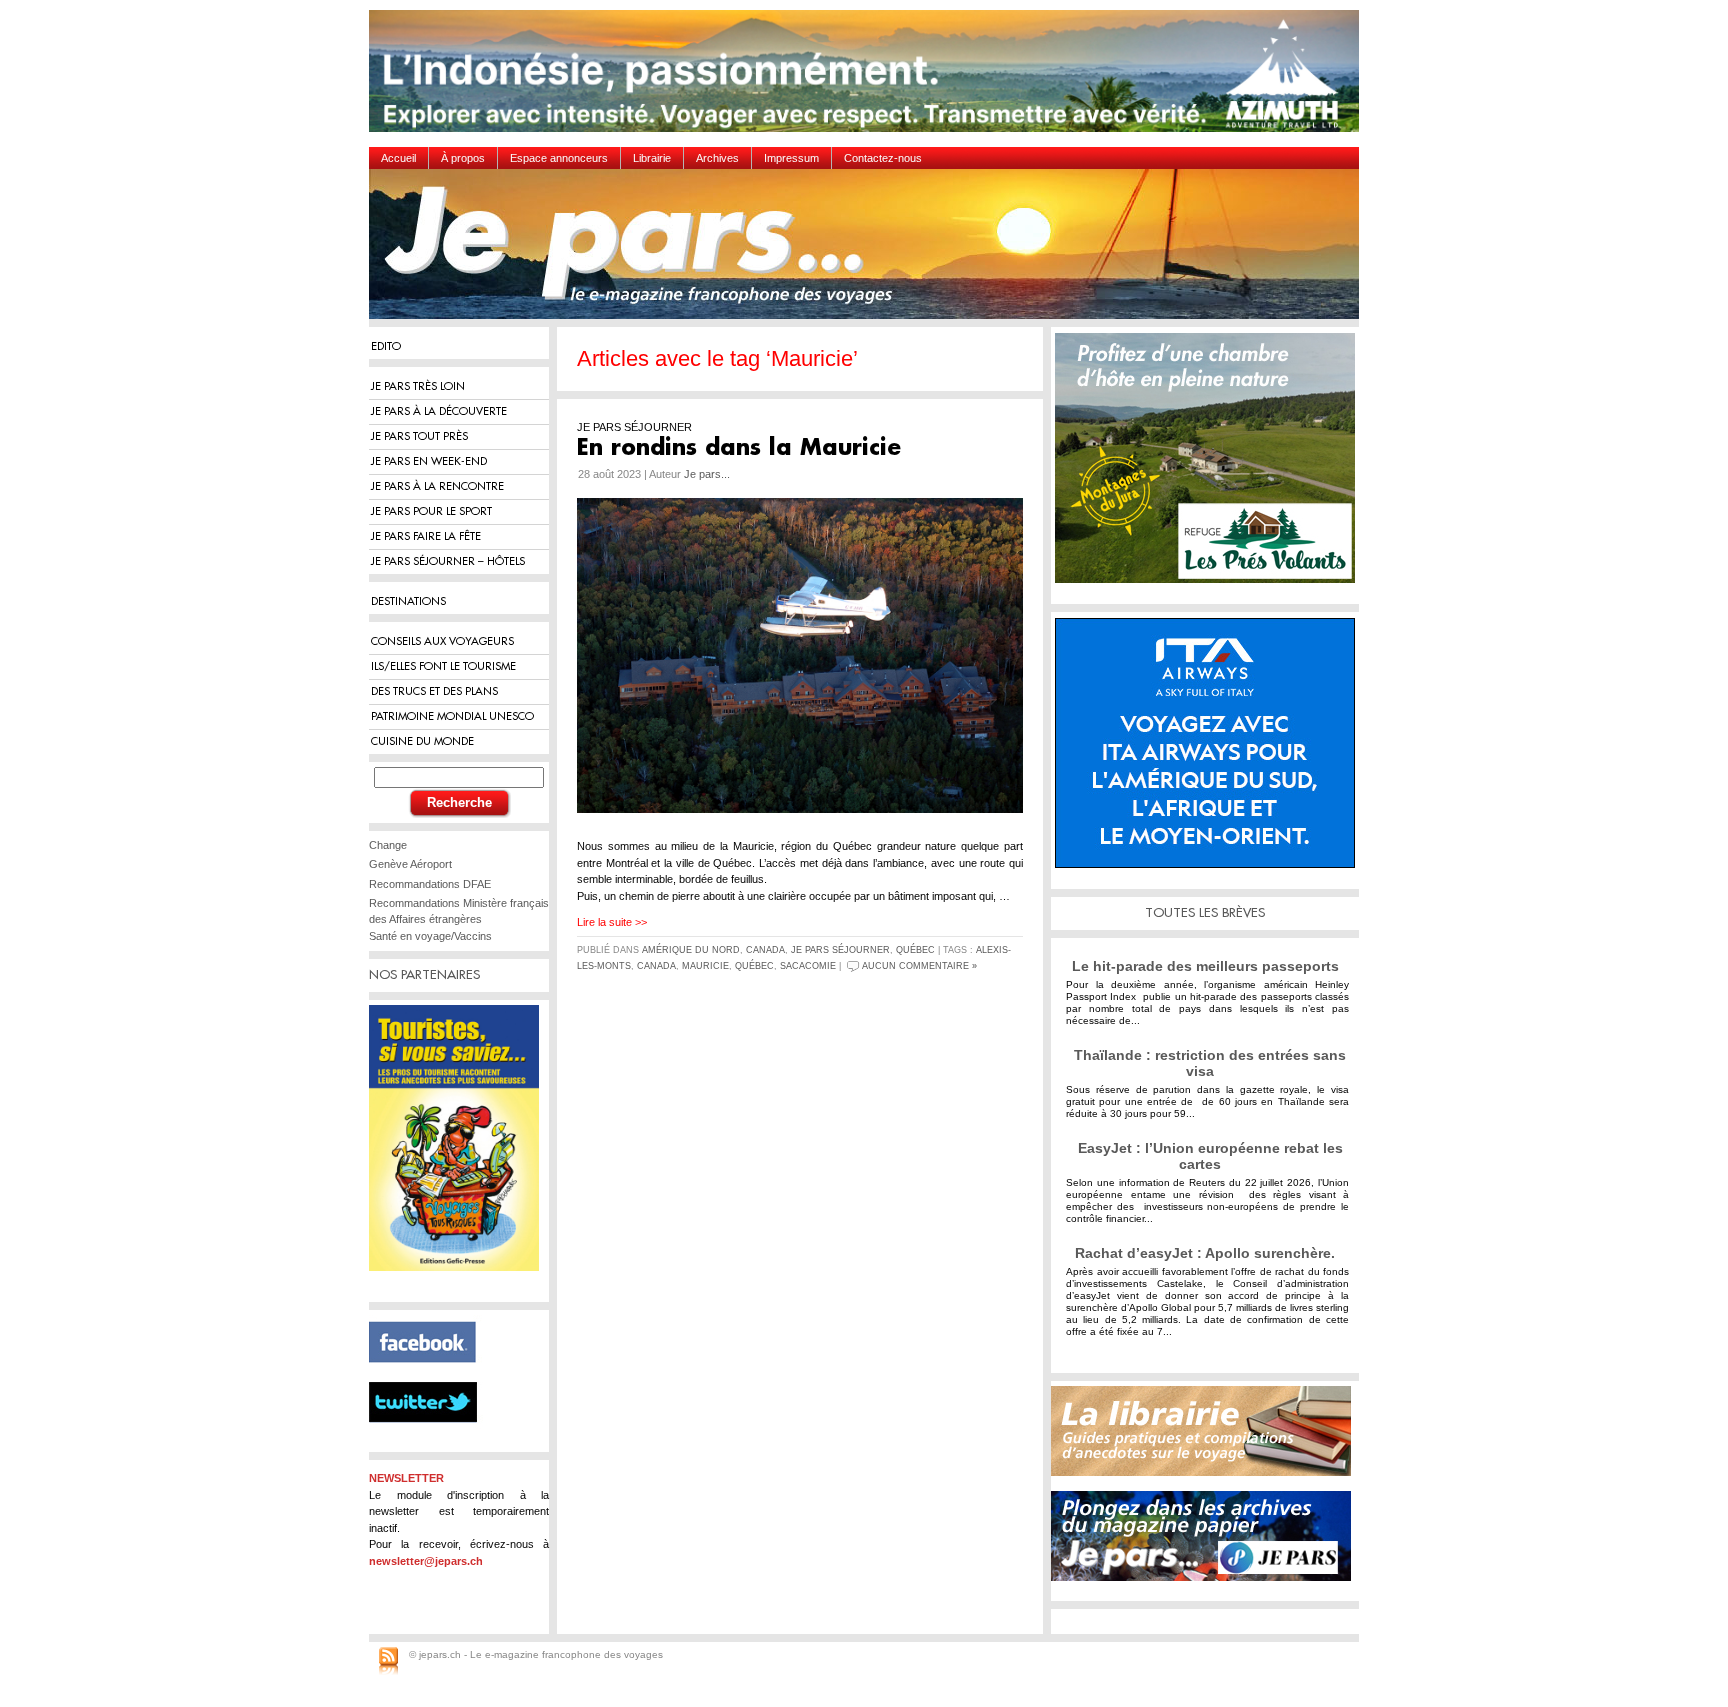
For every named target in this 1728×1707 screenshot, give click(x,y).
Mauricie (705, 966)
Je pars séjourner (840, 950)
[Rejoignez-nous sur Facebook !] (430, 1374)
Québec (915, 950)
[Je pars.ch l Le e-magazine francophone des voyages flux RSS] (388, 1662)
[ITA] (1210, 750)
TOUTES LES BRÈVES (1205, 912)
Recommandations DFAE (430, 884)
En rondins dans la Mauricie (739, 448)
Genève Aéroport (410, 864)
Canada (765, 950)
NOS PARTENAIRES (424, 974)
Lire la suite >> (612, 922)
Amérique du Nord (691, 950)
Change (388, 845)
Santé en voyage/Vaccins (430, 936)
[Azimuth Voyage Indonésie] (869, 78)
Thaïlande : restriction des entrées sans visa (1210, 1063)
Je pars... (707, 474)
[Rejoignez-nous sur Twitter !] (431, 1440)
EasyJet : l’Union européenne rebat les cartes (1210, 1156)
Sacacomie (808, 966)
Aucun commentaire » (919, 966)
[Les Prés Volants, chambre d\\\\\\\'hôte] (1210, 465)
